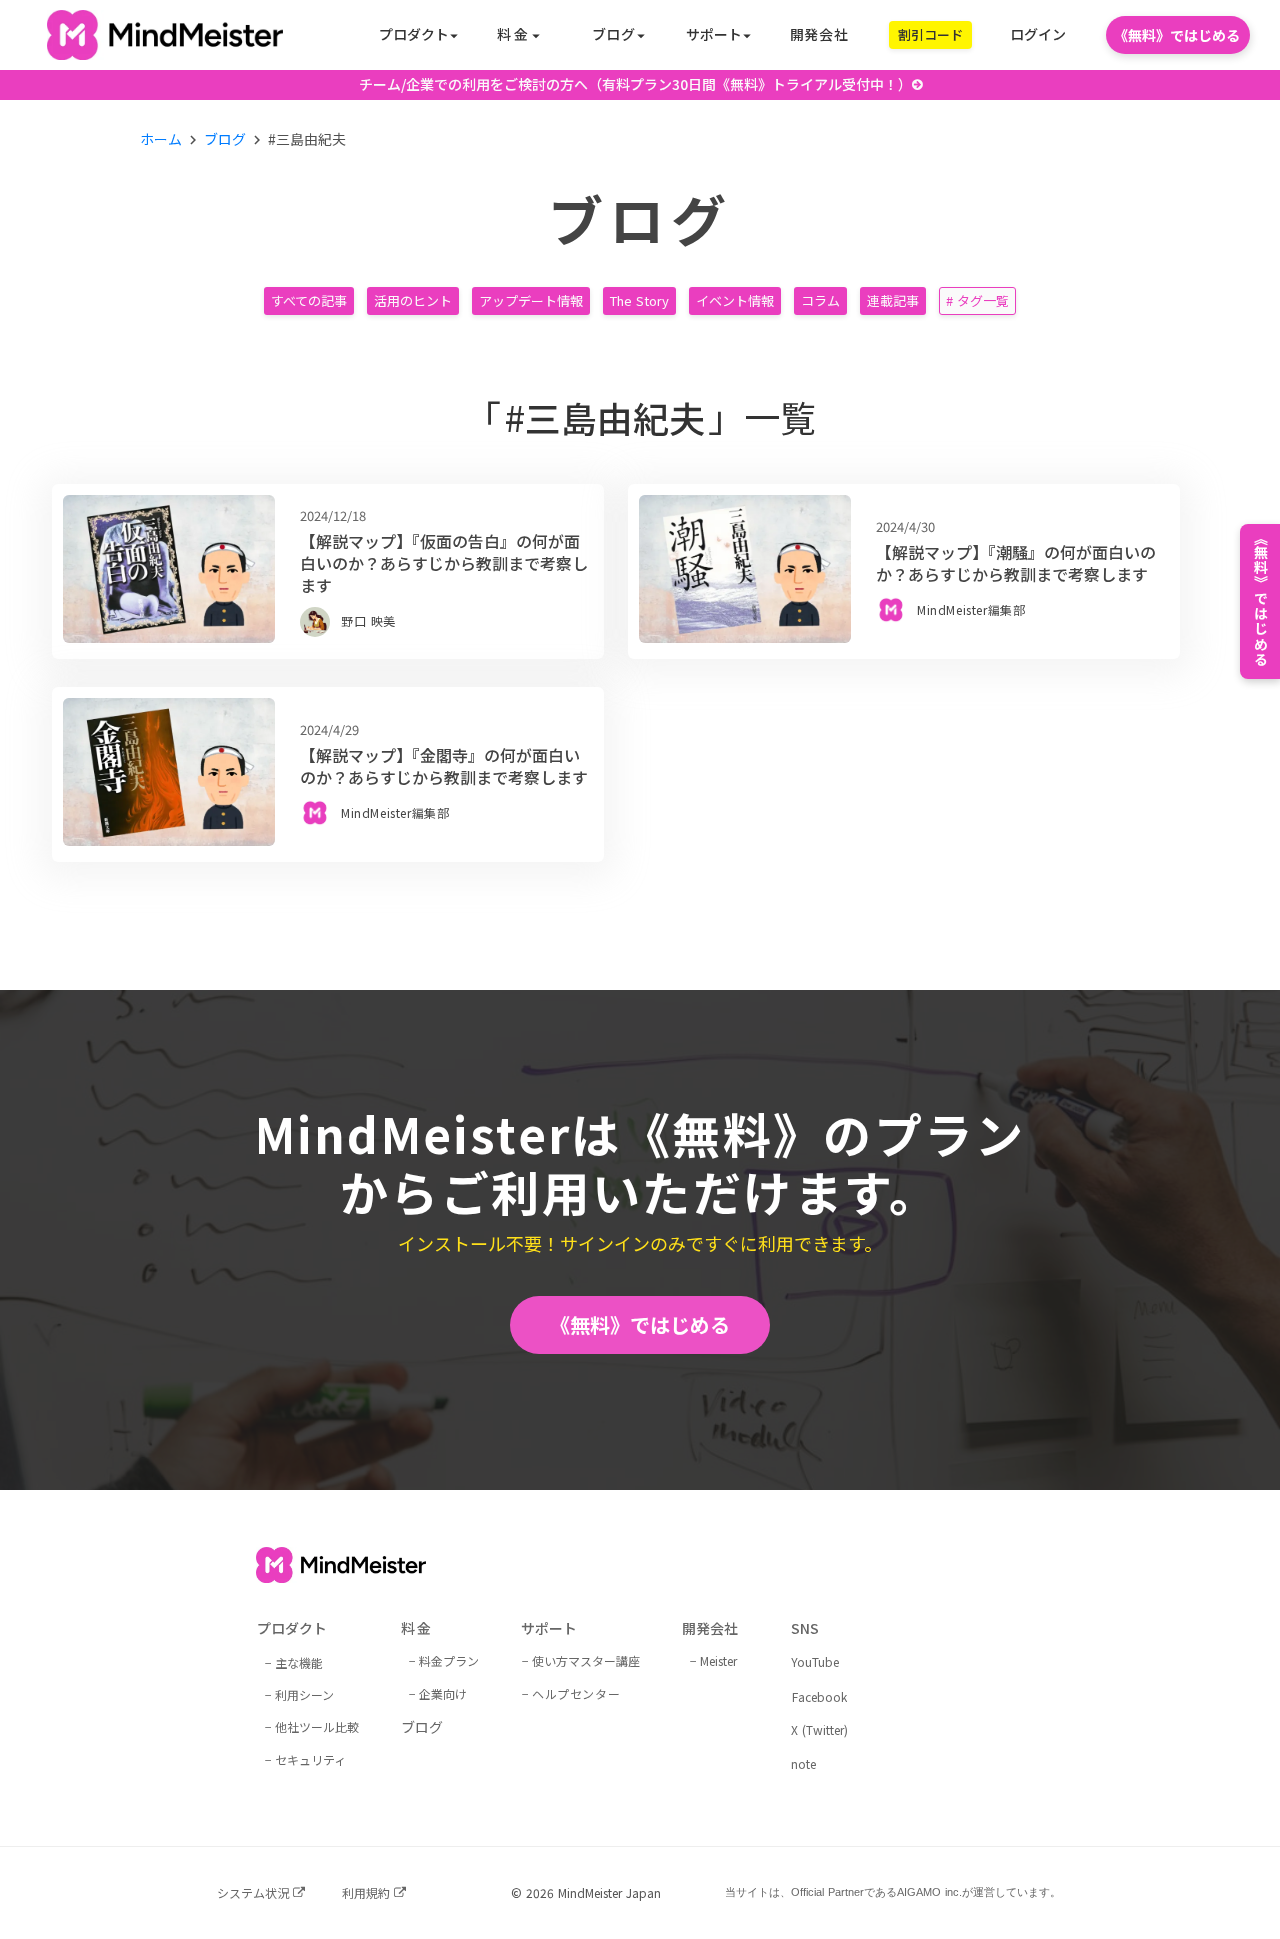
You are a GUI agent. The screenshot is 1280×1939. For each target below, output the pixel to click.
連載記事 (893, 300)
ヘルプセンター (576, 1693)
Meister (718, 1660)
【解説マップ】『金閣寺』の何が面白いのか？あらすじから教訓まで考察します (444, 766)
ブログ (225, 139)
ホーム (161, 139)
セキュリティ (310, 1759)
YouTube (815, 1662)
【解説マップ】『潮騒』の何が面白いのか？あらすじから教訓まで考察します (1016, 563)
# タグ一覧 (977, 300)
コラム (820, 300)
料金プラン (449, 1660)
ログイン (1038, 34)
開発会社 (819, 34)
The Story (639, 300)
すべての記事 (309, 300)
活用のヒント (413, 300)
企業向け (443, 1693)
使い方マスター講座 (586, 1660)
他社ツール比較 (317, 1726)
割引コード (930, 34)
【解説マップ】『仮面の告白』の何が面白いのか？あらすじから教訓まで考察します (444, 563)
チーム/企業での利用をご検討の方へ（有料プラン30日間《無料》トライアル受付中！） (635, 84)
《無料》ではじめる (640, 1324)
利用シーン (304, 1694)
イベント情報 (735, 300)
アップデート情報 (531, 300)
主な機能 (299, 1662)
